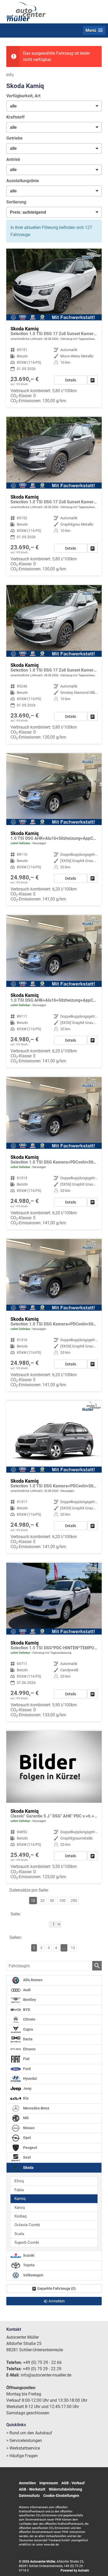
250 (74, 1901)
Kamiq (20, 2199)
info (10, 75)
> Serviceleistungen (24, 2441)
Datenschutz (29, 2496)
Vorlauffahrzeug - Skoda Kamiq (54, 1477)
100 (62, 1901)
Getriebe (14, 138)
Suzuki (28, 2255)
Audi (26, 1990)
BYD (26, 2010)
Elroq (19, 2181)
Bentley (29, 2000)
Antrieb (13, 159)
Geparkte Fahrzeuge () (56, 2288)
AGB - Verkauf (73, 2483)
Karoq (20, 2208)
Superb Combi (27, 2242)
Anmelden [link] (57, 2301)
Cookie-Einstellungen (61, 2496)
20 (42, 1901)
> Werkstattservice (23, 2448)
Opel (27, 2138)
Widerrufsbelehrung (65, 2489)
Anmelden (27, 2483)
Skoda (28, 2167)
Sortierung (16, 202)
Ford (26, 2069)
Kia (25, 2098)
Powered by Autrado (75, 2570)
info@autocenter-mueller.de (46, 2375)
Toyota (28, 2265)
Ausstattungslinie (23, 181)
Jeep (27, 2089)
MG (26, 2118)
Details (71, 380)
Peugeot (30, 2148)
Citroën (29, 2019)
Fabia (19, 2190)
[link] (93, 380)
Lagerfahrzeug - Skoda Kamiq (54, 829)
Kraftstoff (15, 117)
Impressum (49, 2483)
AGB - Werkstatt (32, 2489)
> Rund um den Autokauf (29, 2433)
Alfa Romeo (32, 1980)
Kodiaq (21, 2216)
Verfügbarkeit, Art (23, 96)
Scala (19, 2234)
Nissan (28, 2128)
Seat (27, 2157)
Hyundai (30, 2079)
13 (73, 1948)
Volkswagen (33, 2275)
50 (52, 1901)
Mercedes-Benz (36, 2108)
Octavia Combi (27, 2225)
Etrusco (29, 2049)
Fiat (26, 2059)
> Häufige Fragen (22, 2456)
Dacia (27, 2039)
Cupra (28, 2029)
